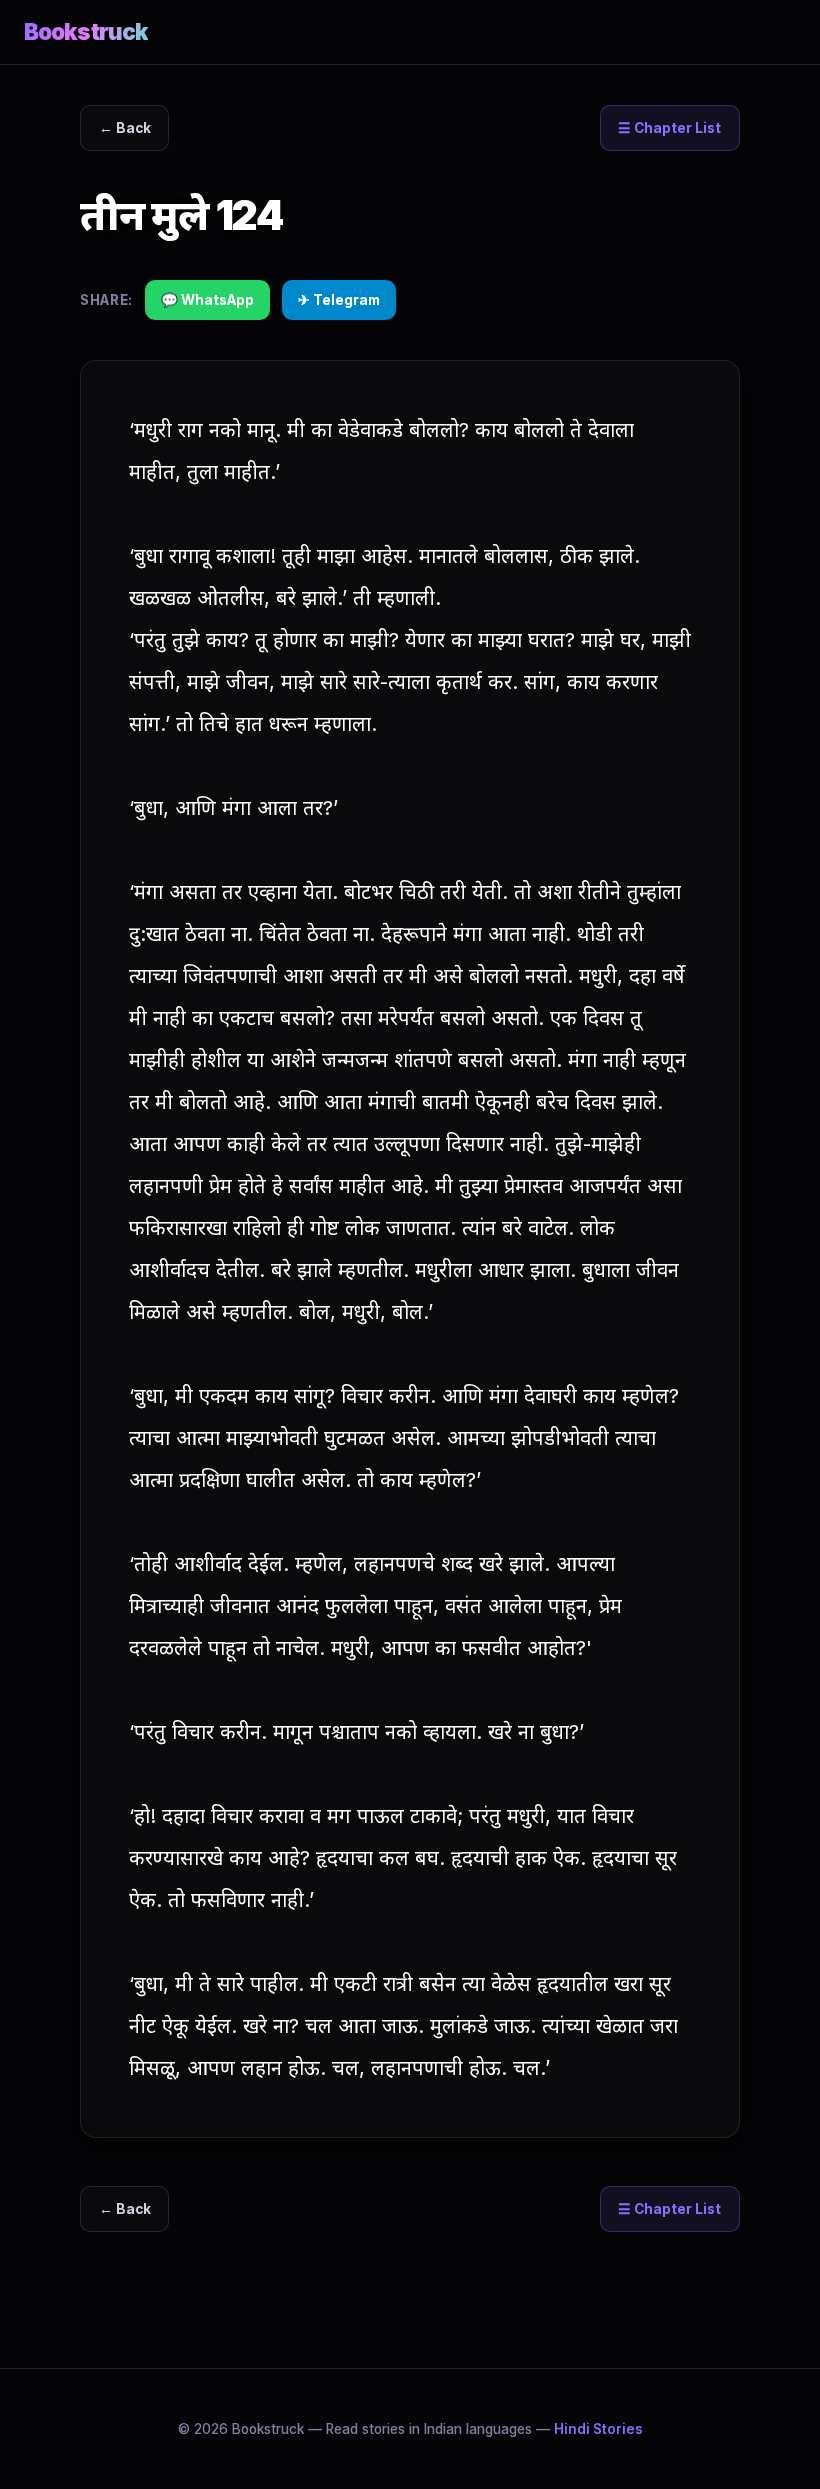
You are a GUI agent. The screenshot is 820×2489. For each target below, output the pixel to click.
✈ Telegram (339, 300)
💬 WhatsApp (207, 300)
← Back (125, 128)
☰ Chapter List (669, 128)
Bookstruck (86, 31)
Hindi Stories (598, 2429)
